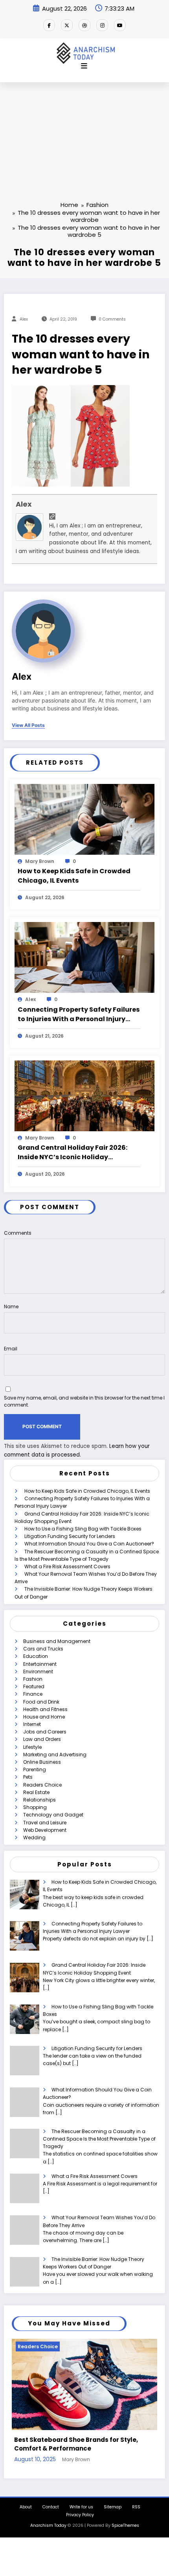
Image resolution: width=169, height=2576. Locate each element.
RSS (136, 2504)
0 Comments (112, 319)
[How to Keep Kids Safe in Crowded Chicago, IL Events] (84, 819)
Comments (18, 1233)
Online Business (42, 1762)
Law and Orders (42, 1739)
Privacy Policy (80, 2512)
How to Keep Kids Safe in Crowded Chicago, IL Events (74, 876)
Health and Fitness (45, 1709)
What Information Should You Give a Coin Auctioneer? (89, 1544)
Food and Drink (41, 1702)
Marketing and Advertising (55, 1755)
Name (11, 1306)
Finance (33, 1694)
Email (11, 1349)
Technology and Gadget (53, 1815)
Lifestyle (32, 1747)
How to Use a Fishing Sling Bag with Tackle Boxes (83, 1529)
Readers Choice (42, 1785)
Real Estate (36, 1792)
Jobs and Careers (45, 1732)
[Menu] (84, 66)
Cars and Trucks (43, 1649)
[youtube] (120, 25)
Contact (51, 2504)
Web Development (45, 1830)
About (26, 2504)
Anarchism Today (48, 2522)
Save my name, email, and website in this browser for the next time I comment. (84, 1401)
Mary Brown (40, 861)
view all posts (28, 725)
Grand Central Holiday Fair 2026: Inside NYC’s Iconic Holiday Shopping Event (73, 1152)
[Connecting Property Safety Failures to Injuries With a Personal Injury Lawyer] (84, 957)
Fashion (33, 1679)
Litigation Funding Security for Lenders (70, 1536)
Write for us (81, 2504)
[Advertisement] (84, 129)
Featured (34, 1686)
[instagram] (102, 25)
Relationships (39, 1800)
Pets (28, 1777)
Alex (24, 319)
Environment (38, 1672)
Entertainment (40, 1664)
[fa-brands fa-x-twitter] (67, 25)
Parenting (35, 1769)
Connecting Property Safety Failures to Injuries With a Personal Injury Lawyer (79, 1014)
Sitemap (113, 2504)
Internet (32, 1724)
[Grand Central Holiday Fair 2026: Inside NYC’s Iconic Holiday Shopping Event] (84, 1095)
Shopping (35, 1807)
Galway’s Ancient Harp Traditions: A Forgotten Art (81, 2441)
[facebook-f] (49, 25)
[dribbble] (84, 25)
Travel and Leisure (45, 1823)
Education (36, 1656)
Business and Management (57, 1641)
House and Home (44, 1717)
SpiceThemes (125, 2522)
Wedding (34, 1837)
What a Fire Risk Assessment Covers (67, 1566)
